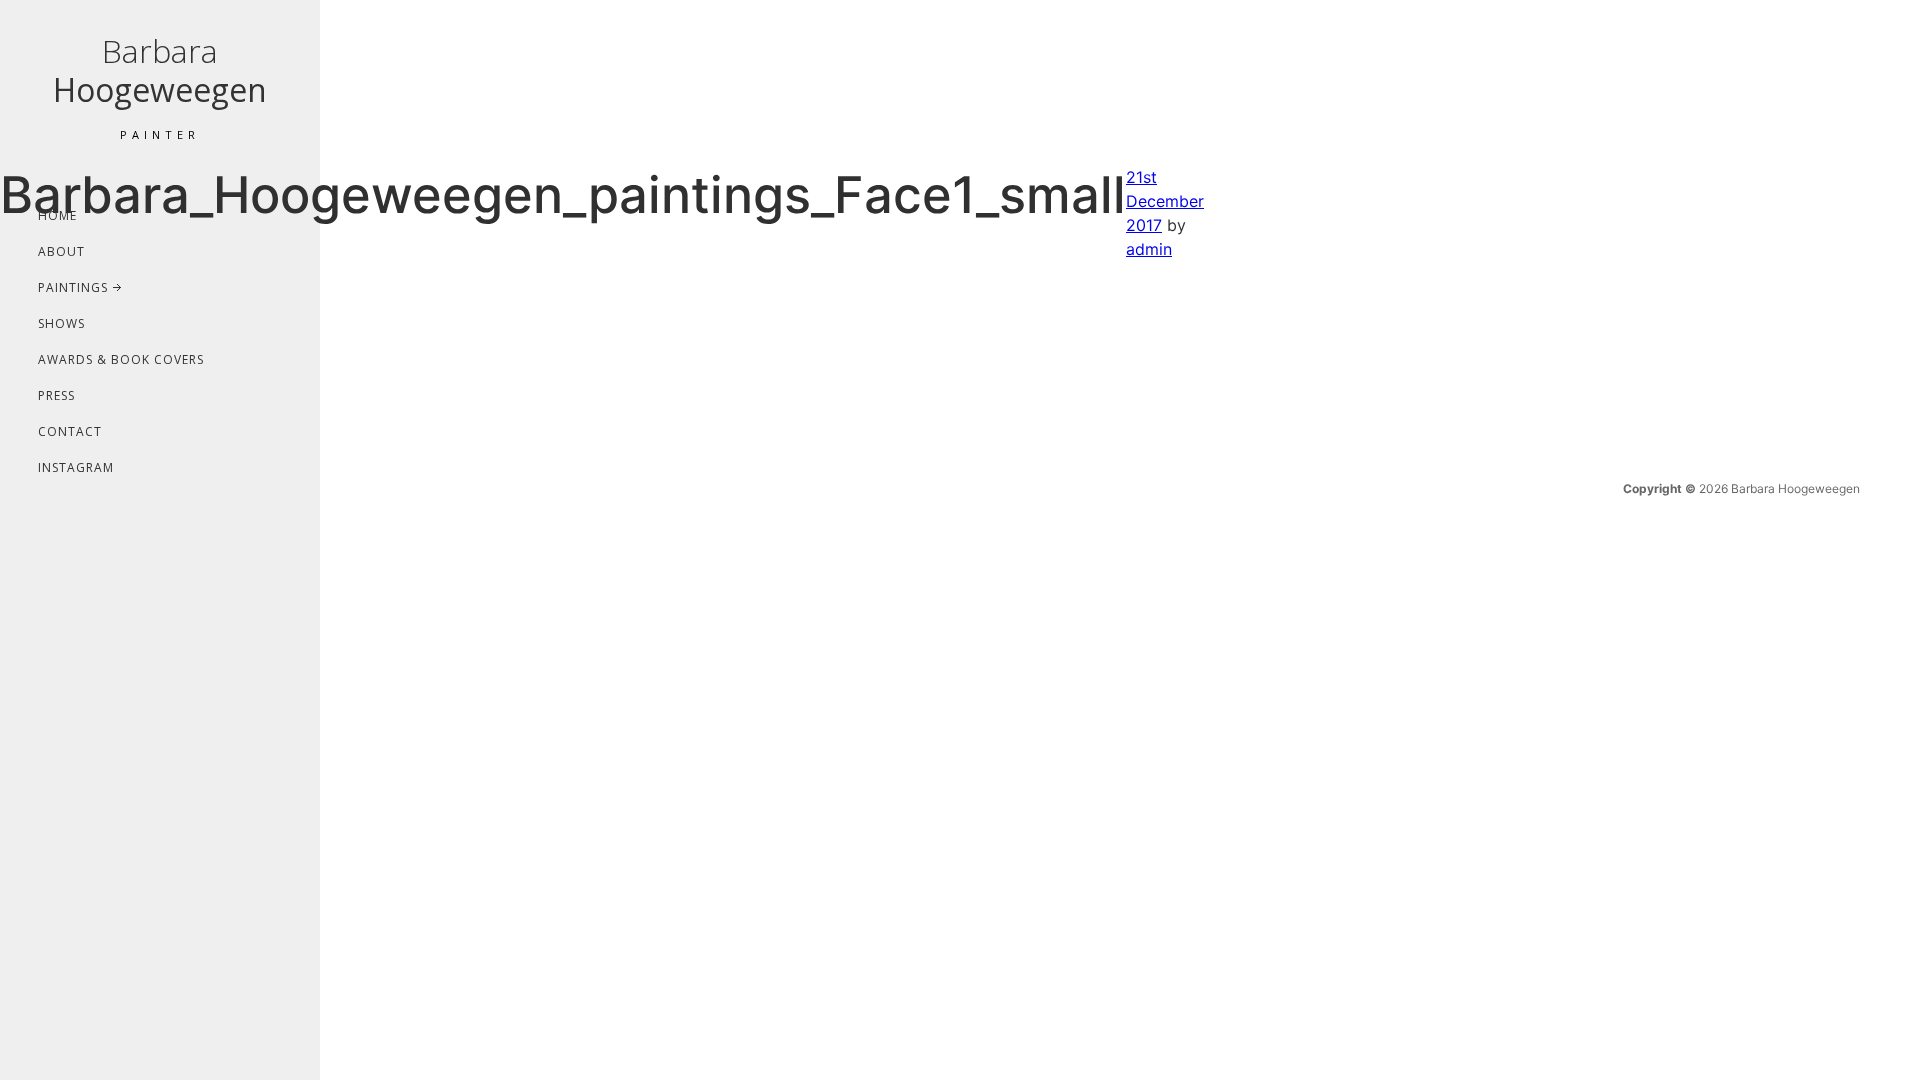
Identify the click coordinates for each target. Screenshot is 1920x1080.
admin (1149, 249)
